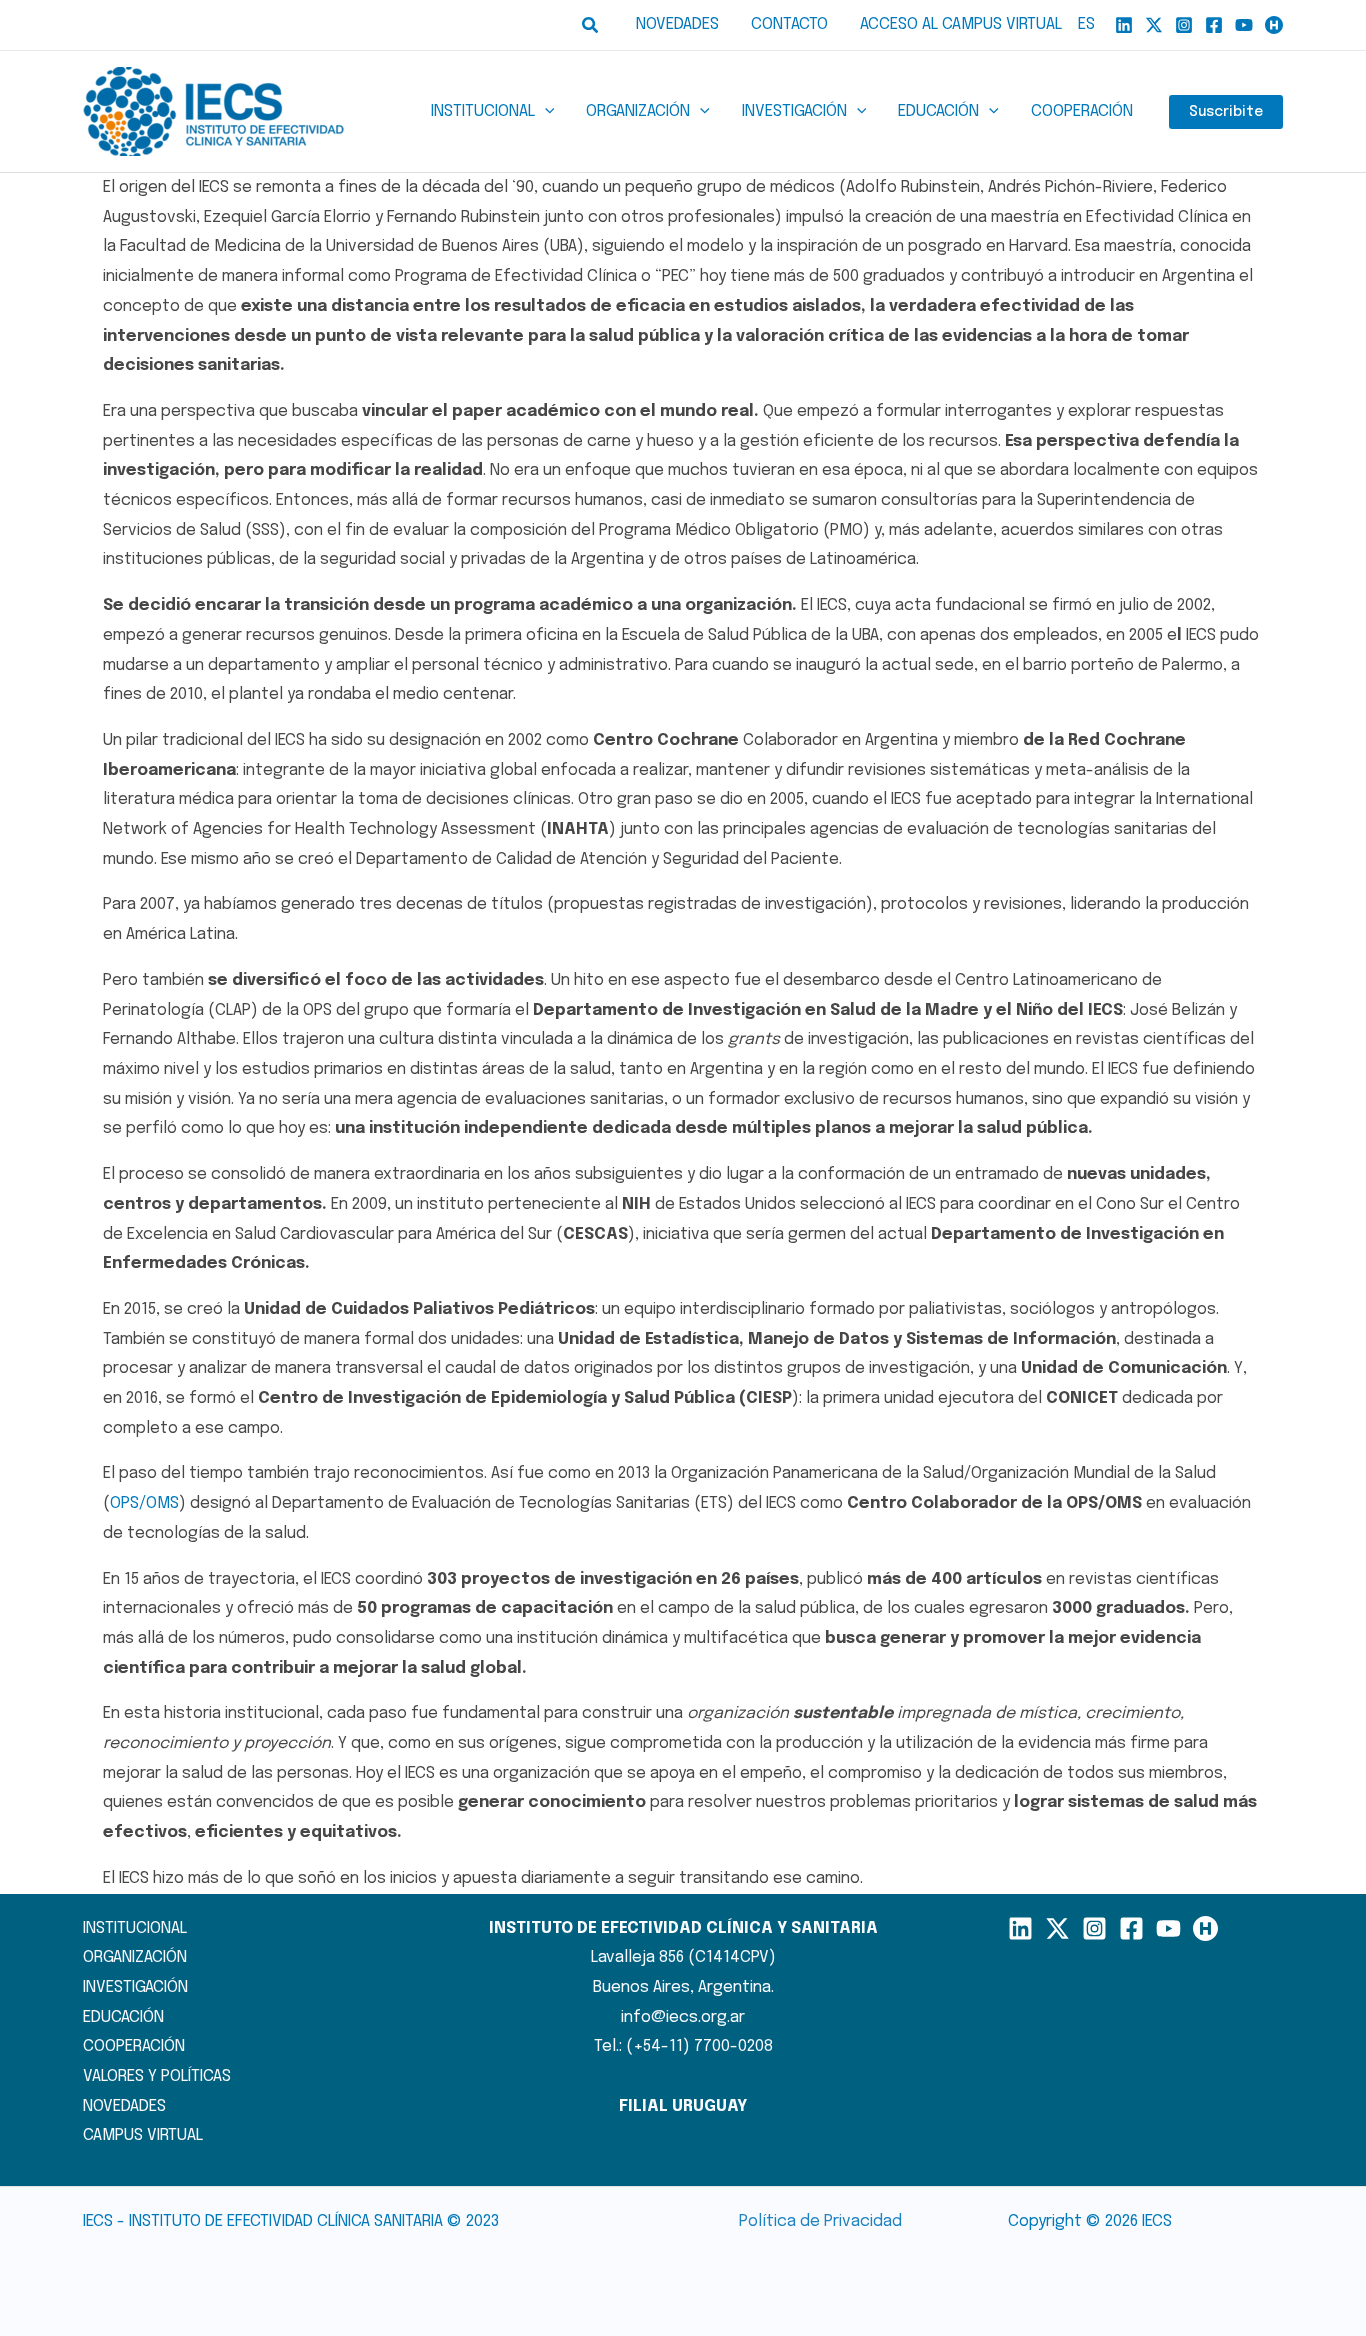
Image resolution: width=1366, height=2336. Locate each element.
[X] (1154, 25)
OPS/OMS (144, 1503)
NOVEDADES (124, 2106)
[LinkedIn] (1020, 1928)
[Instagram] (1184, 25)
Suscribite (1226, 112)
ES (1086, 24)
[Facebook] (1214, 25)
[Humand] (1274, 25)
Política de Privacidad (820, 2221)
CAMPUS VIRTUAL (143, 2135)
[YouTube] (1244, 25)
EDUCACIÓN (123, 2017)
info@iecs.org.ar (683, 2017)
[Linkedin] (1124, 25)
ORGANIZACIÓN (135, 1957)
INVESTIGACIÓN (135, 1987)
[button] (591, 25)
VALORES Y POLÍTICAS (157, 2076)
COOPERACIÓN (134, 2046)
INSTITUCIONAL (135, 1928)
